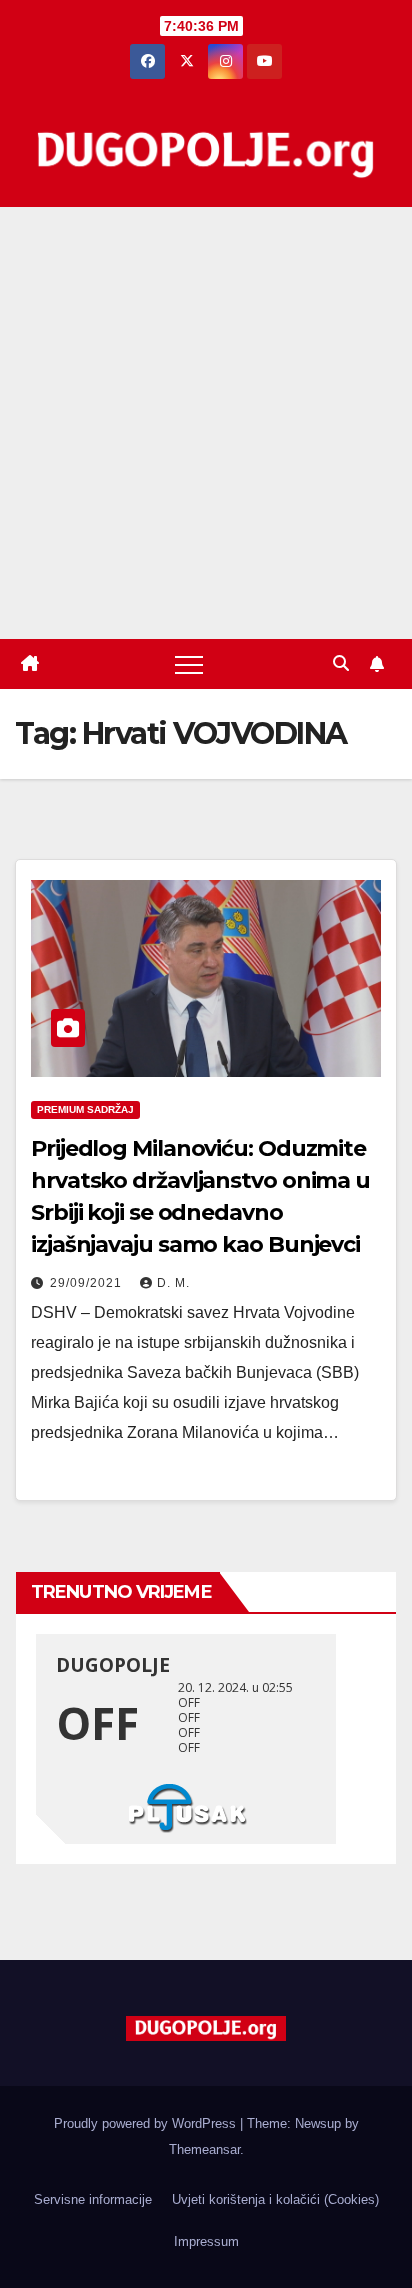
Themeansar (204, 2149)
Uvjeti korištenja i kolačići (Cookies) (275, 2199)
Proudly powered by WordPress (147, 2123)
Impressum (206, 2241)
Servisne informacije (93, 2199)
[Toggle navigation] (189, 664)
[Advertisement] (206, 423)
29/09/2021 (88, 1283)
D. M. (173, 1283)
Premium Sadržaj (85, 1109)
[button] (341, 663)
